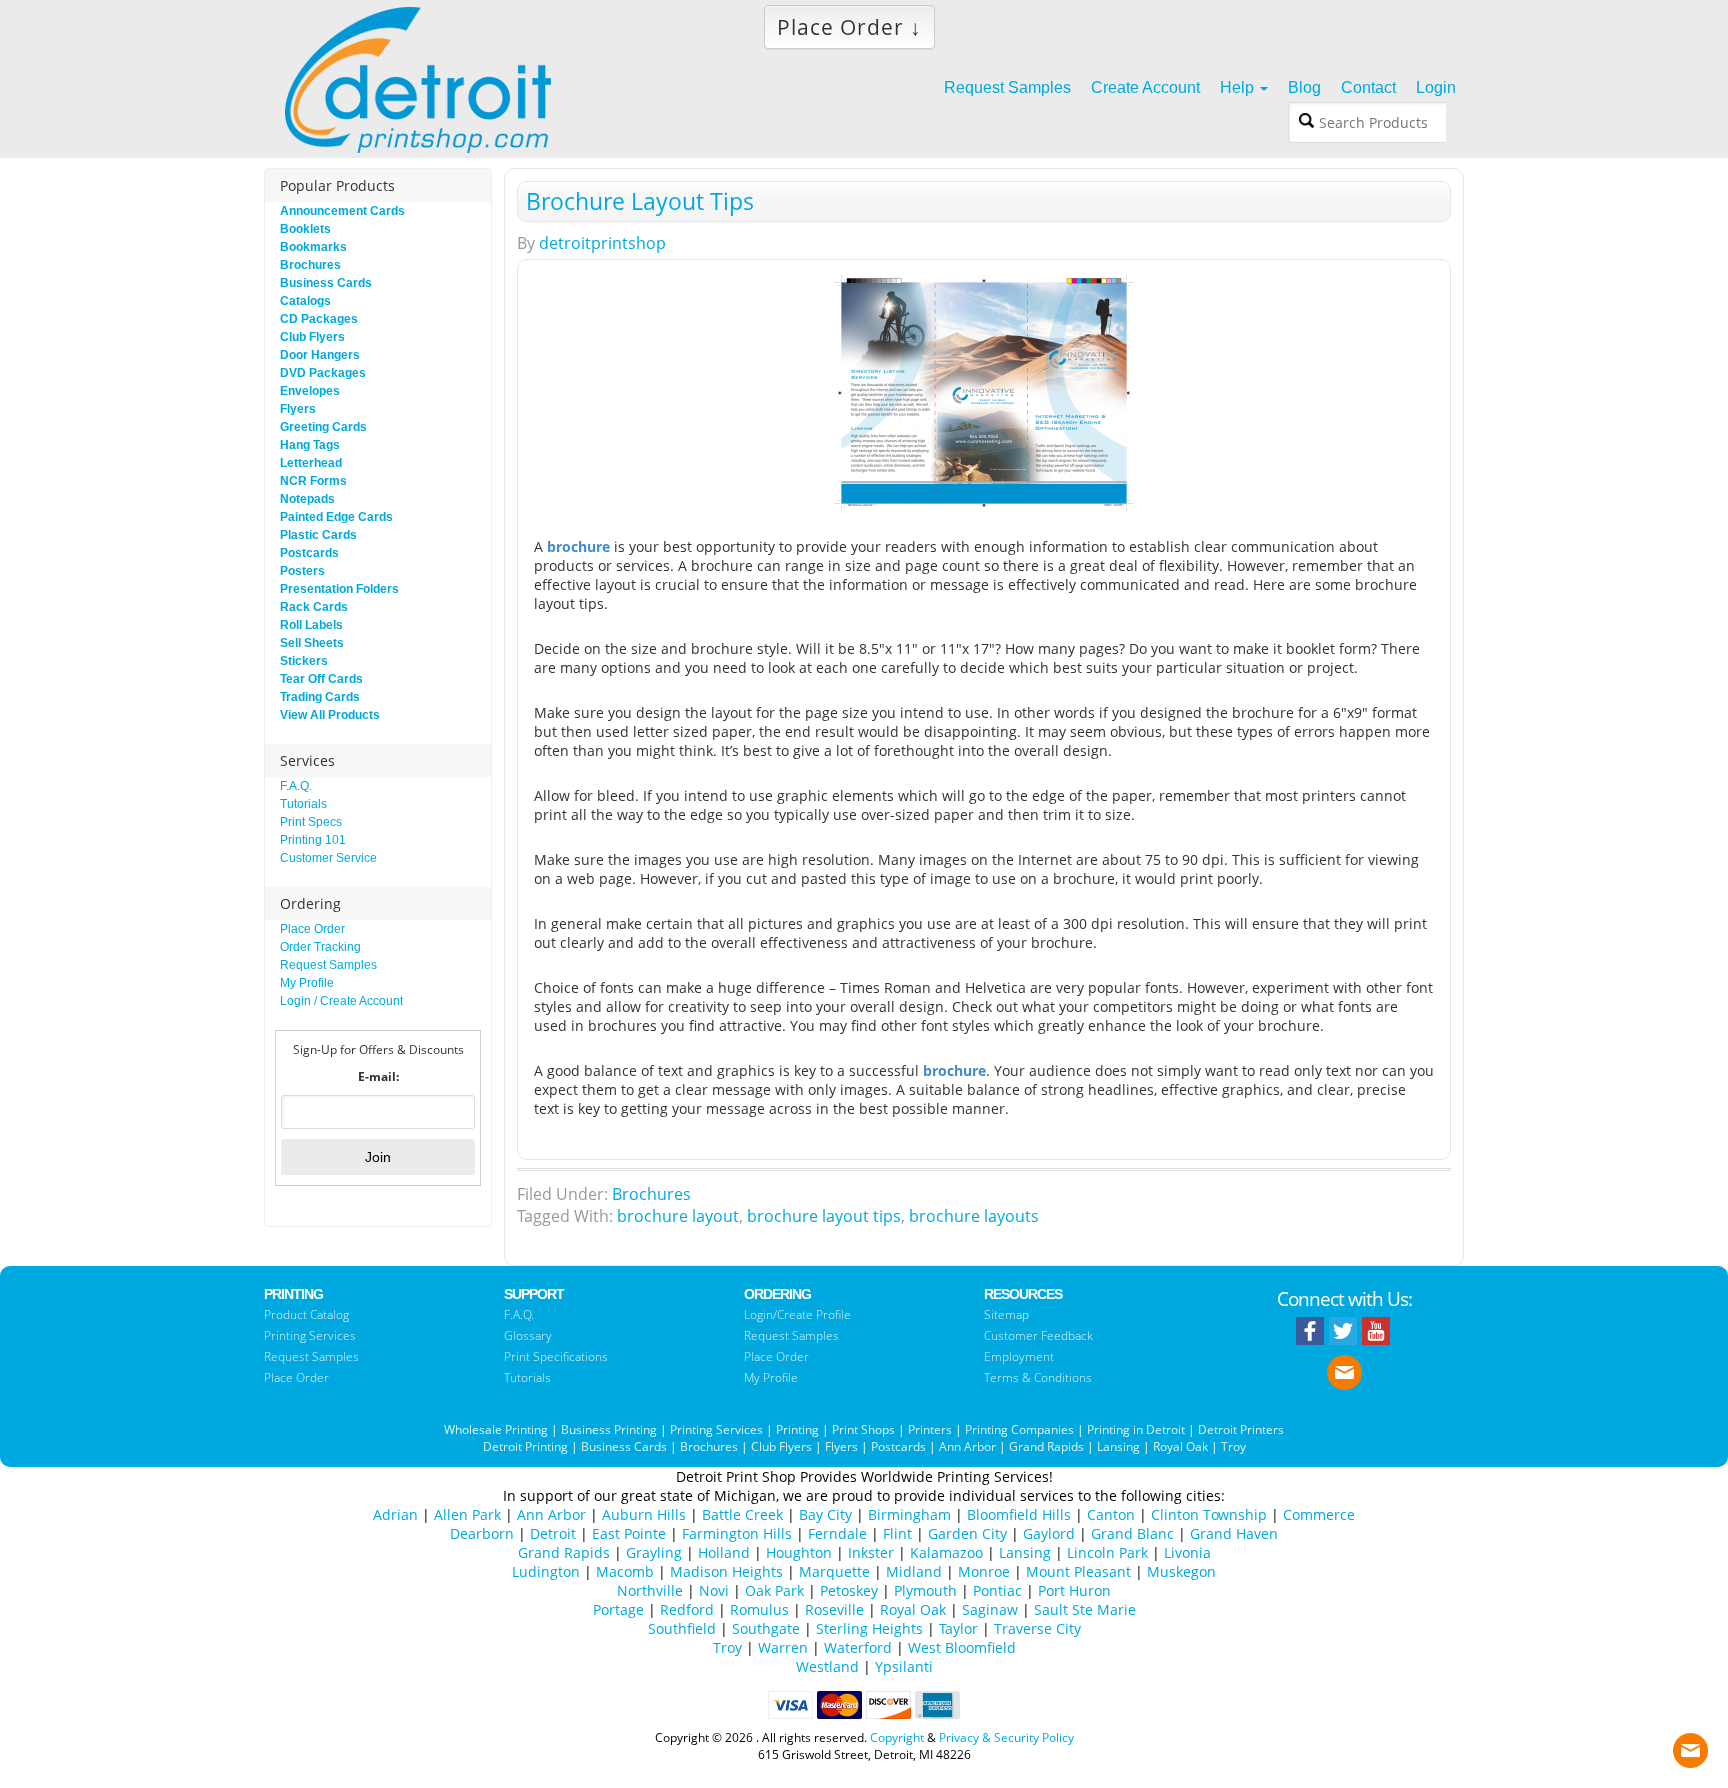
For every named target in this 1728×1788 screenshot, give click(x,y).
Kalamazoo (946, 1552)
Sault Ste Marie (1085, 1609)
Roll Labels (311, 625)
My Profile (307, 983)
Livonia (1187, 1552)
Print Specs (311, 822)
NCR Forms (313, 481)
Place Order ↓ (849, 27)
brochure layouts (974, 1216)
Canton (1111, 1514)
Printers (930, 1429)
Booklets (305, 229)
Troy (1233, 1446)
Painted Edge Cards (336, 517)
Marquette (834, 1571)
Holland (724, 1552)
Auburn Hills (644, 1514)
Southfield (682, 1628)
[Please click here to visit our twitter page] (1343, 1331)
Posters (302, 571)
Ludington (546, 1571)
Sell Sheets (312, 643)
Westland (827, 1666)
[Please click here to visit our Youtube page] (1376, 1331)
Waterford (858, 1647)
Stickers (304, 661)
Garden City (967, 1533)
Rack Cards (314, 607)
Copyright (897, 1737)
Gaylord (1049, 1533)
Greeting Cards (323, 427)
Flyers (298, 409)
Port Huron (1074, 1590)
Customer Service (328, 858)
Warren (783, 1647)
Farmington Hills (737, 1533)
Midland (914, 1571)
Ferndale (837, 1533)
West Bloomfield (962, 1647)
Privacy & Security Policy (1006, 1737)
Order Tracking (320, 947)
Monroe (984, 1571)
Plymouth (925, 1590)
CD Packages (319, 319)
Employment (1019, 1356)
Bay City (825, 1514)
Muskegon (1181, 1571)
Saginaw (990, 1609)
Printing (797, 1429)
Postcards (309, 553)
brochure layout (678, 1216)
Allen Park (467, 1514)
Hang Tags (310, 445)
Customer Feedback (1038, 1335)
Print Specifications (556, 1356)
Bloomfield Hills (1019, 1514)
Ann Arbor (967, 1446)
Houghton (799, 1552)
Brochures (651, 1194)
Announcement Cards (342, 211)
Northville (650, 1590)
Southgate (766, 1628)
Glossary (528, 1335)
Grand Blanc (1132, 1533)
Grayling (654, 1552)
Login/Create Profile (797, 1314)
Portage (618, 1609)
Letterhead (311, 463)
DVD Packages (323, 373)
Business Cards (326, 283)
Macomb (625, 1571)
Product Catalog (306, 1314)
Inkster (871, 1552)
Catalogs (305, 301)
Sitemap (1006, 1314)
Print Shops (863, 1429)
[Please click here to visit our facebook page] (1310, 1331)
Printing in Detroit (1136, 1429)
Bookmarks (313, 247)
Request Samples (328, 965)
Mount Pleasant (1078, 1571)
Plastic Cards (318, 535)
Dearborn (482, 1533)
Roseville (834, 1609)
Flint (897, 1533)
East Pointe (629, 1533)
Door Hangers (320, 355)
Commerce (1319, 1514)
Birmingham (909, 1514)
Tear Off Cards (321, 679)
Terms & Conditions (1038, 1377)
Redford (687, 1609)
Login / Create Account (341, 1001)
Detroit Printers (1241, 1429)
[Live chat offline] (1690, 1745)
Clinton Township (1209, 1514)
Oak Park (774, 1590)
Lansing (1118, 1446)
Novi (714, 1590)
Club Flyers (312, 337)
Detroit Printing (525, 1446)
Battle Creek (742, 1514)
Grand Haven (1234, 1533)
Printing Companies (1019, 1429)
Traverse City (1037, 1628)
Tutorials (303, 804)
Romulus (759, 1609)
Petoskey (849, 1590)
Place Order (312, 929)
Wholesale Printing (496, 1429)
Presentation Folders (339, 589)
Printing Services (310, 1335)
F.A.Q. (296, 786)
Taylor (958, 1628)
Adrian (395, 1514)
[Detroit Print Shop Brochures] (984, 393)
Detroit (553, 1533)
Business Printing (609, 1429)
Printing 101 (313, 840)
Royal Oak (1180, 1446)
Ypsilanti (904, 1666)
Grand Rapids (1046, 1446)
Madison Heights (726, 1571)
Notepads (307, 499)
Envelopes (310, 391)
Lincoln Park (1107, 1552)
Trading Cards (320, 697)
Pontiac (997, 1590)
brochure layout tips (824, 1216)
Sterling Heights (869, 1628)
